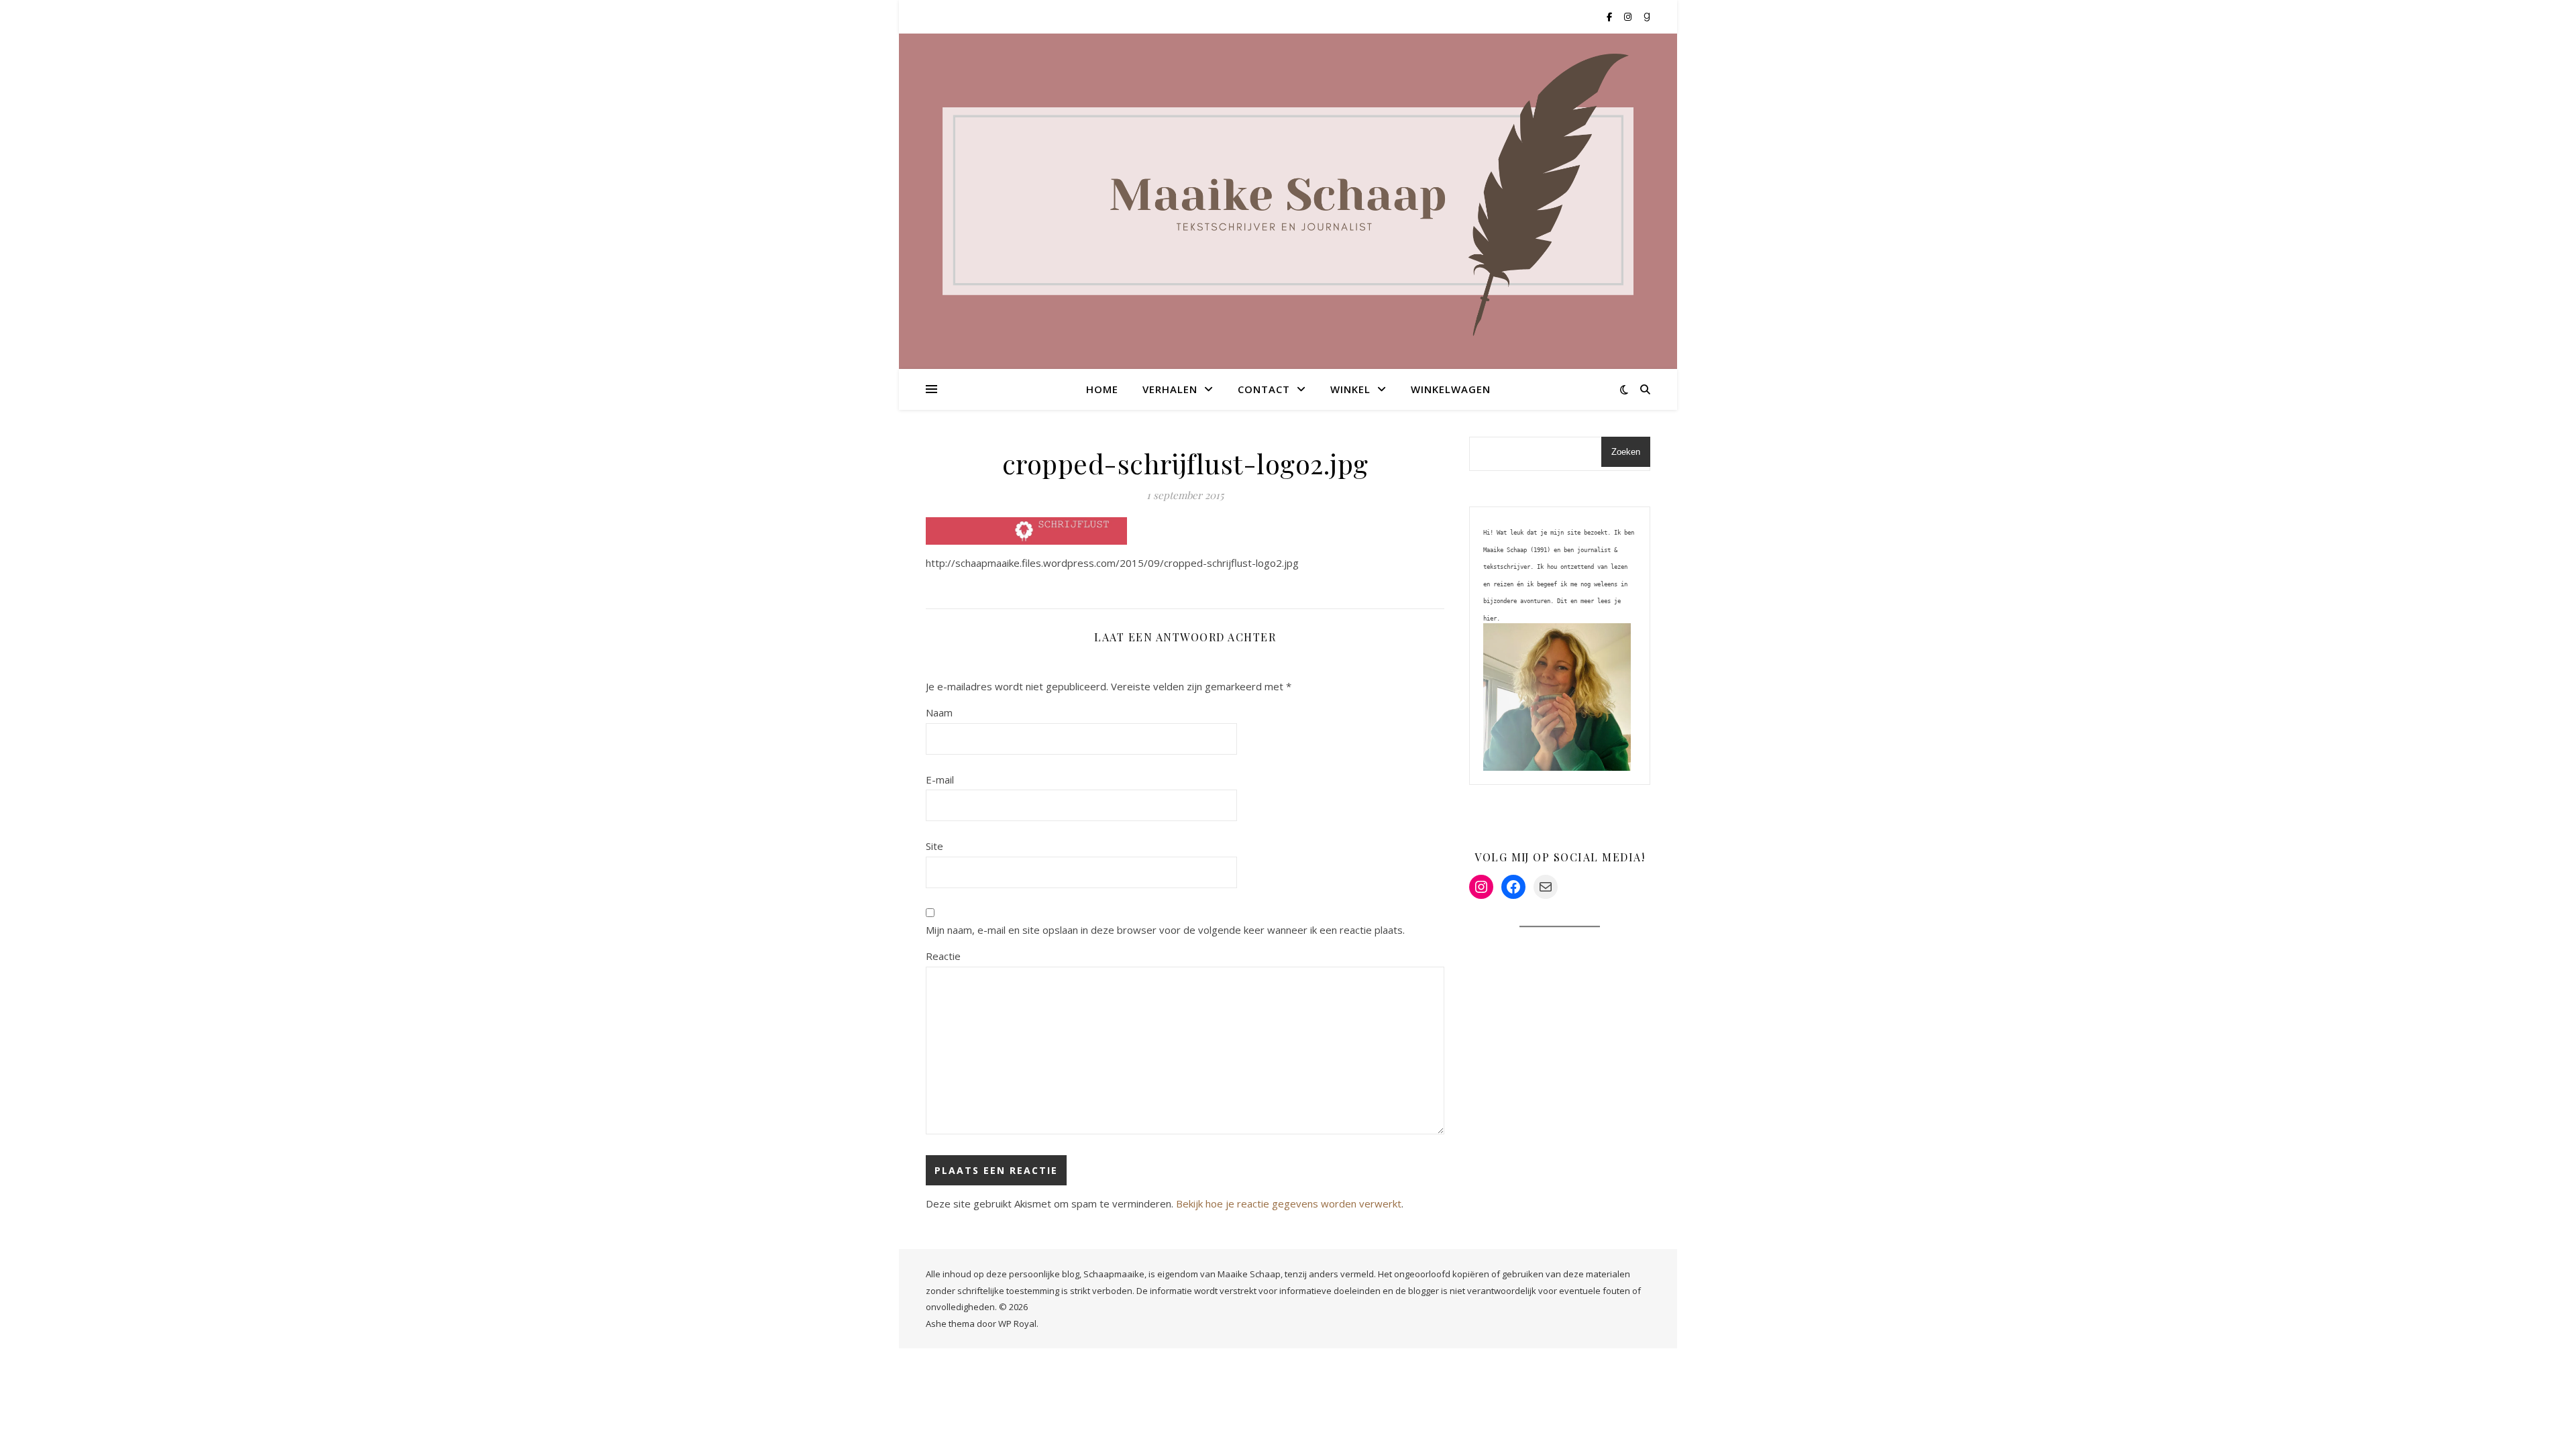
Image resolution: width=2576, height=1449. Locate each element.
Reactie (943, 956)
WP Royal (1017, 1324)
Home (1102, 389)
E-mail (940, 780)
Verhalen (1170, 389)
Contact (1264, 389)
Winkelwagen (1451, 389)
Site (934, 846)
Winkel (1350, 389)
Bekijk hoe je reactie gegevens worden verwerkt (1289, 1203)
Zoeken (1626, 452)
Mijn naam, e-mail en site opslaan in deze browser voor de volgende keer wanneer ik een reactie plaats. (1165, 930)
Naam (939, 712)
